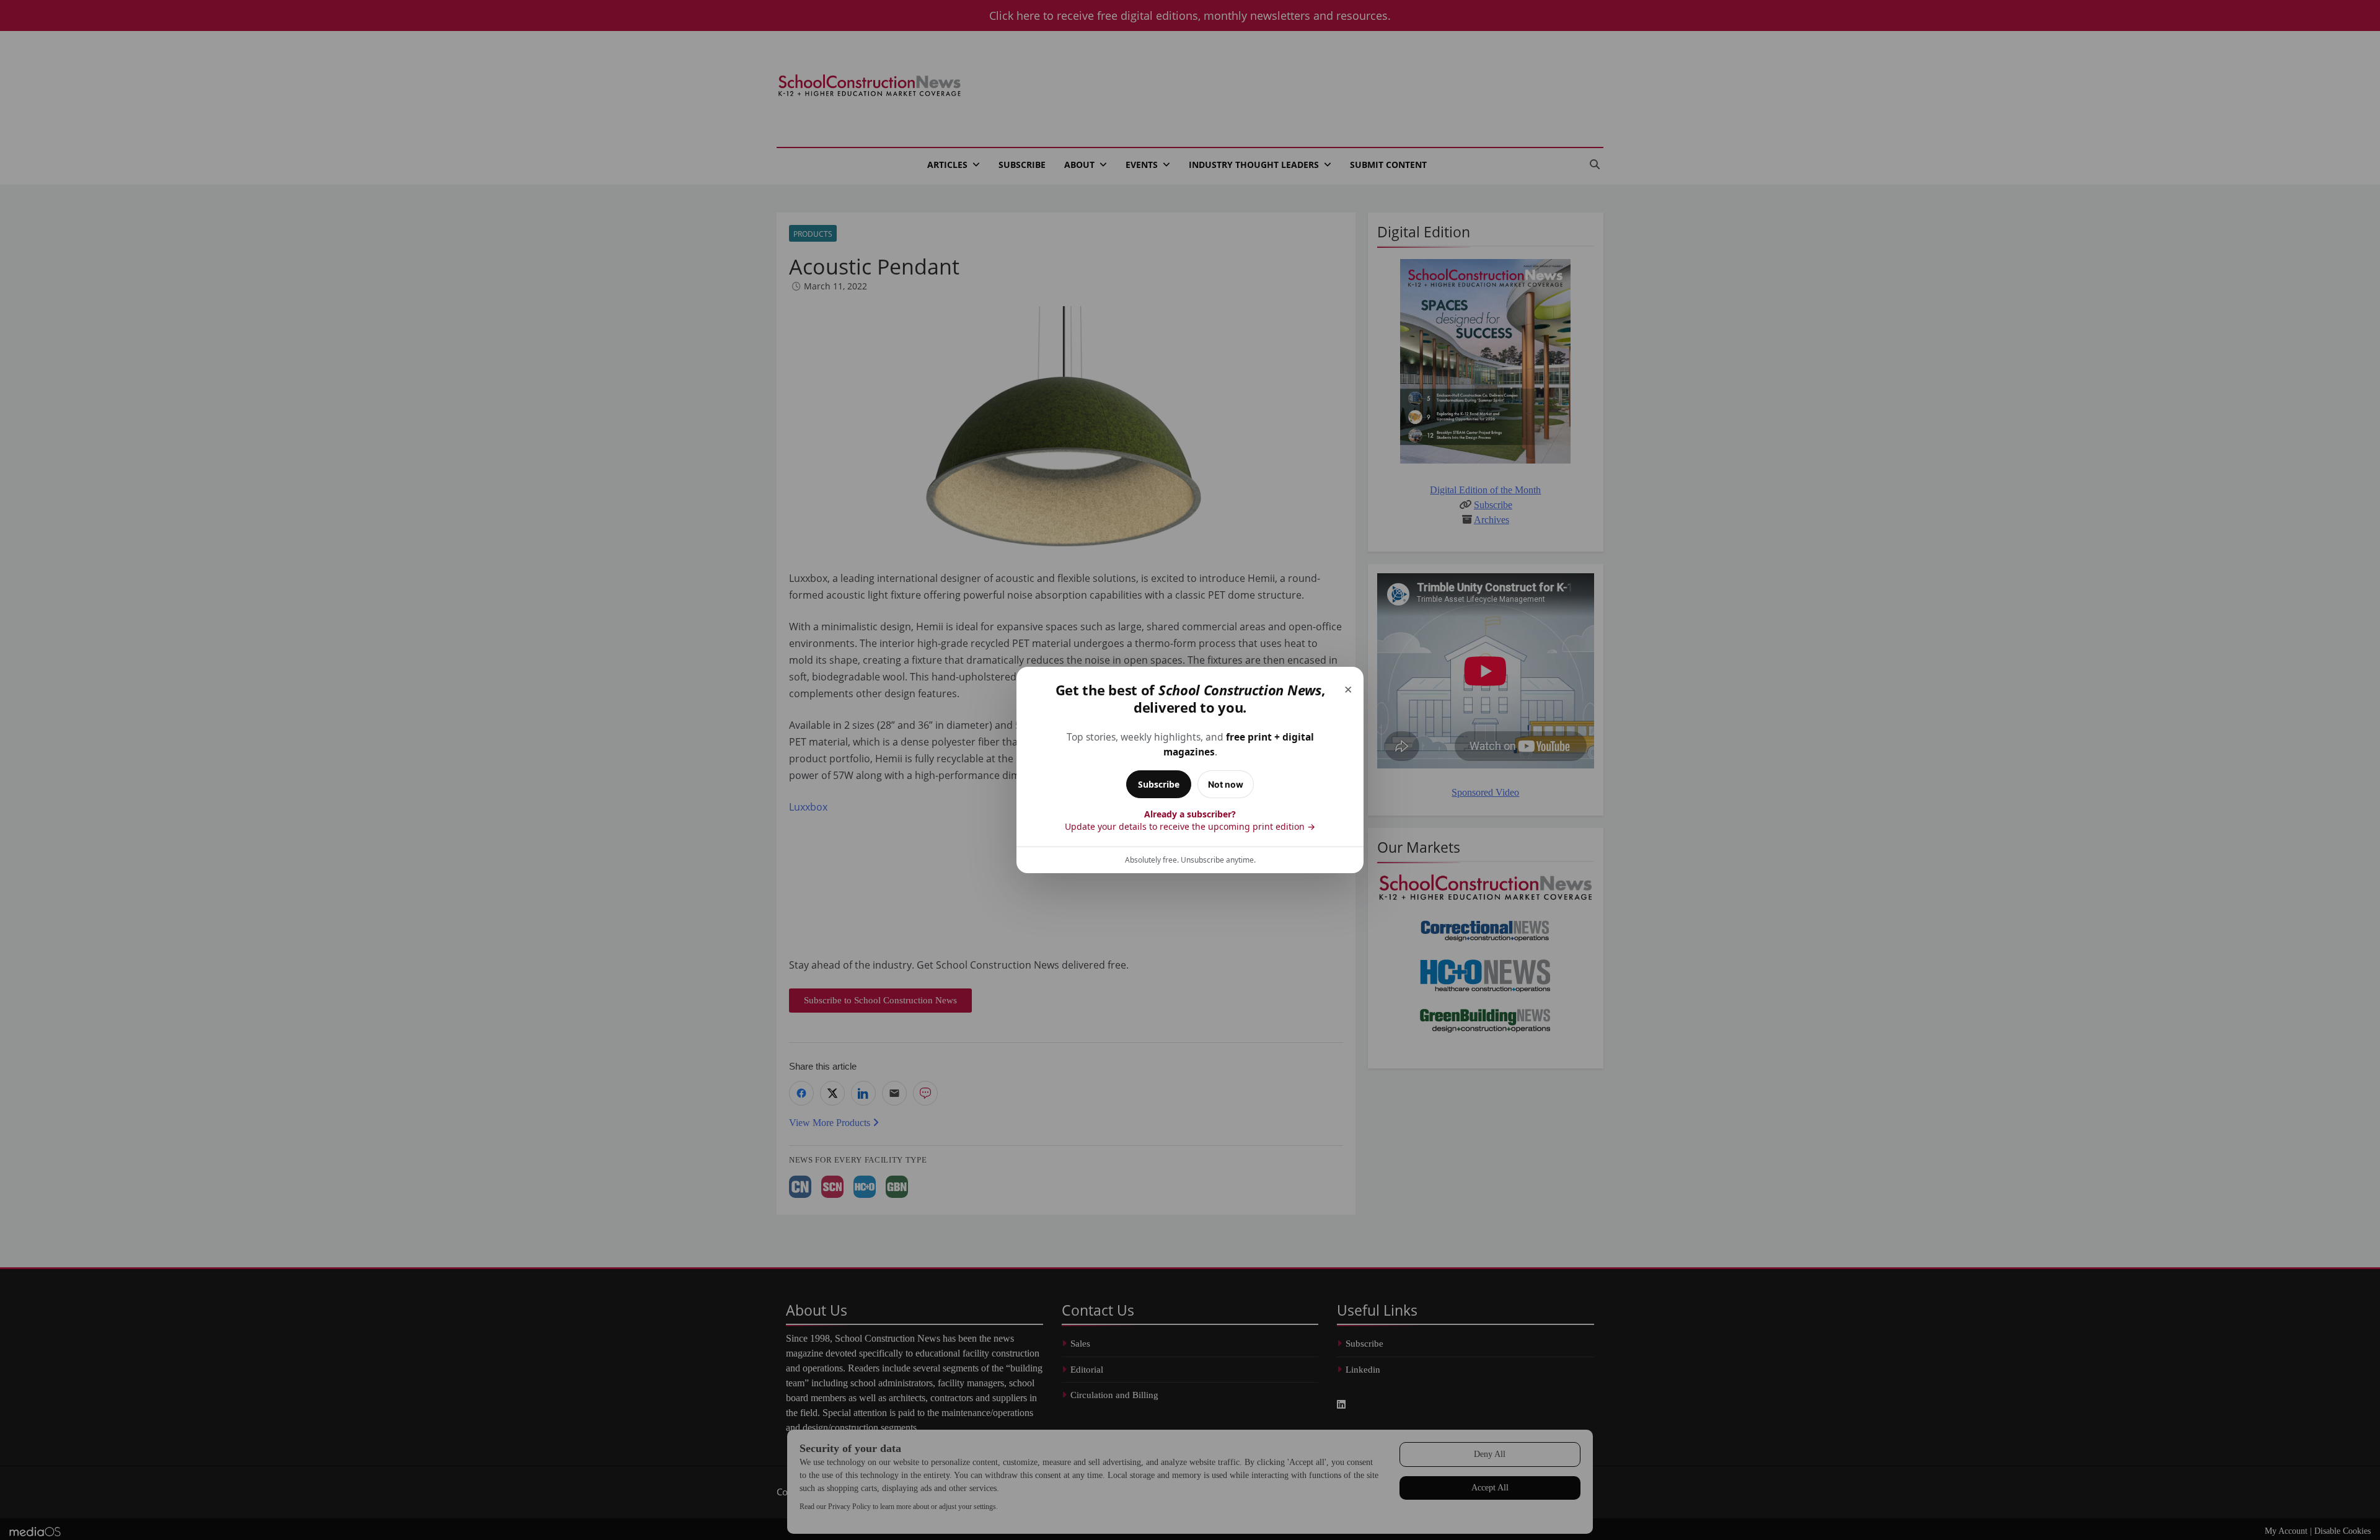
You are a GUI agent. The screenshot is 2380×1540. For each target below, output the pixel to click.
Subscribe (1159, 784)
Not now (1226, 784)
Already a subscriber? (1190, 820)
